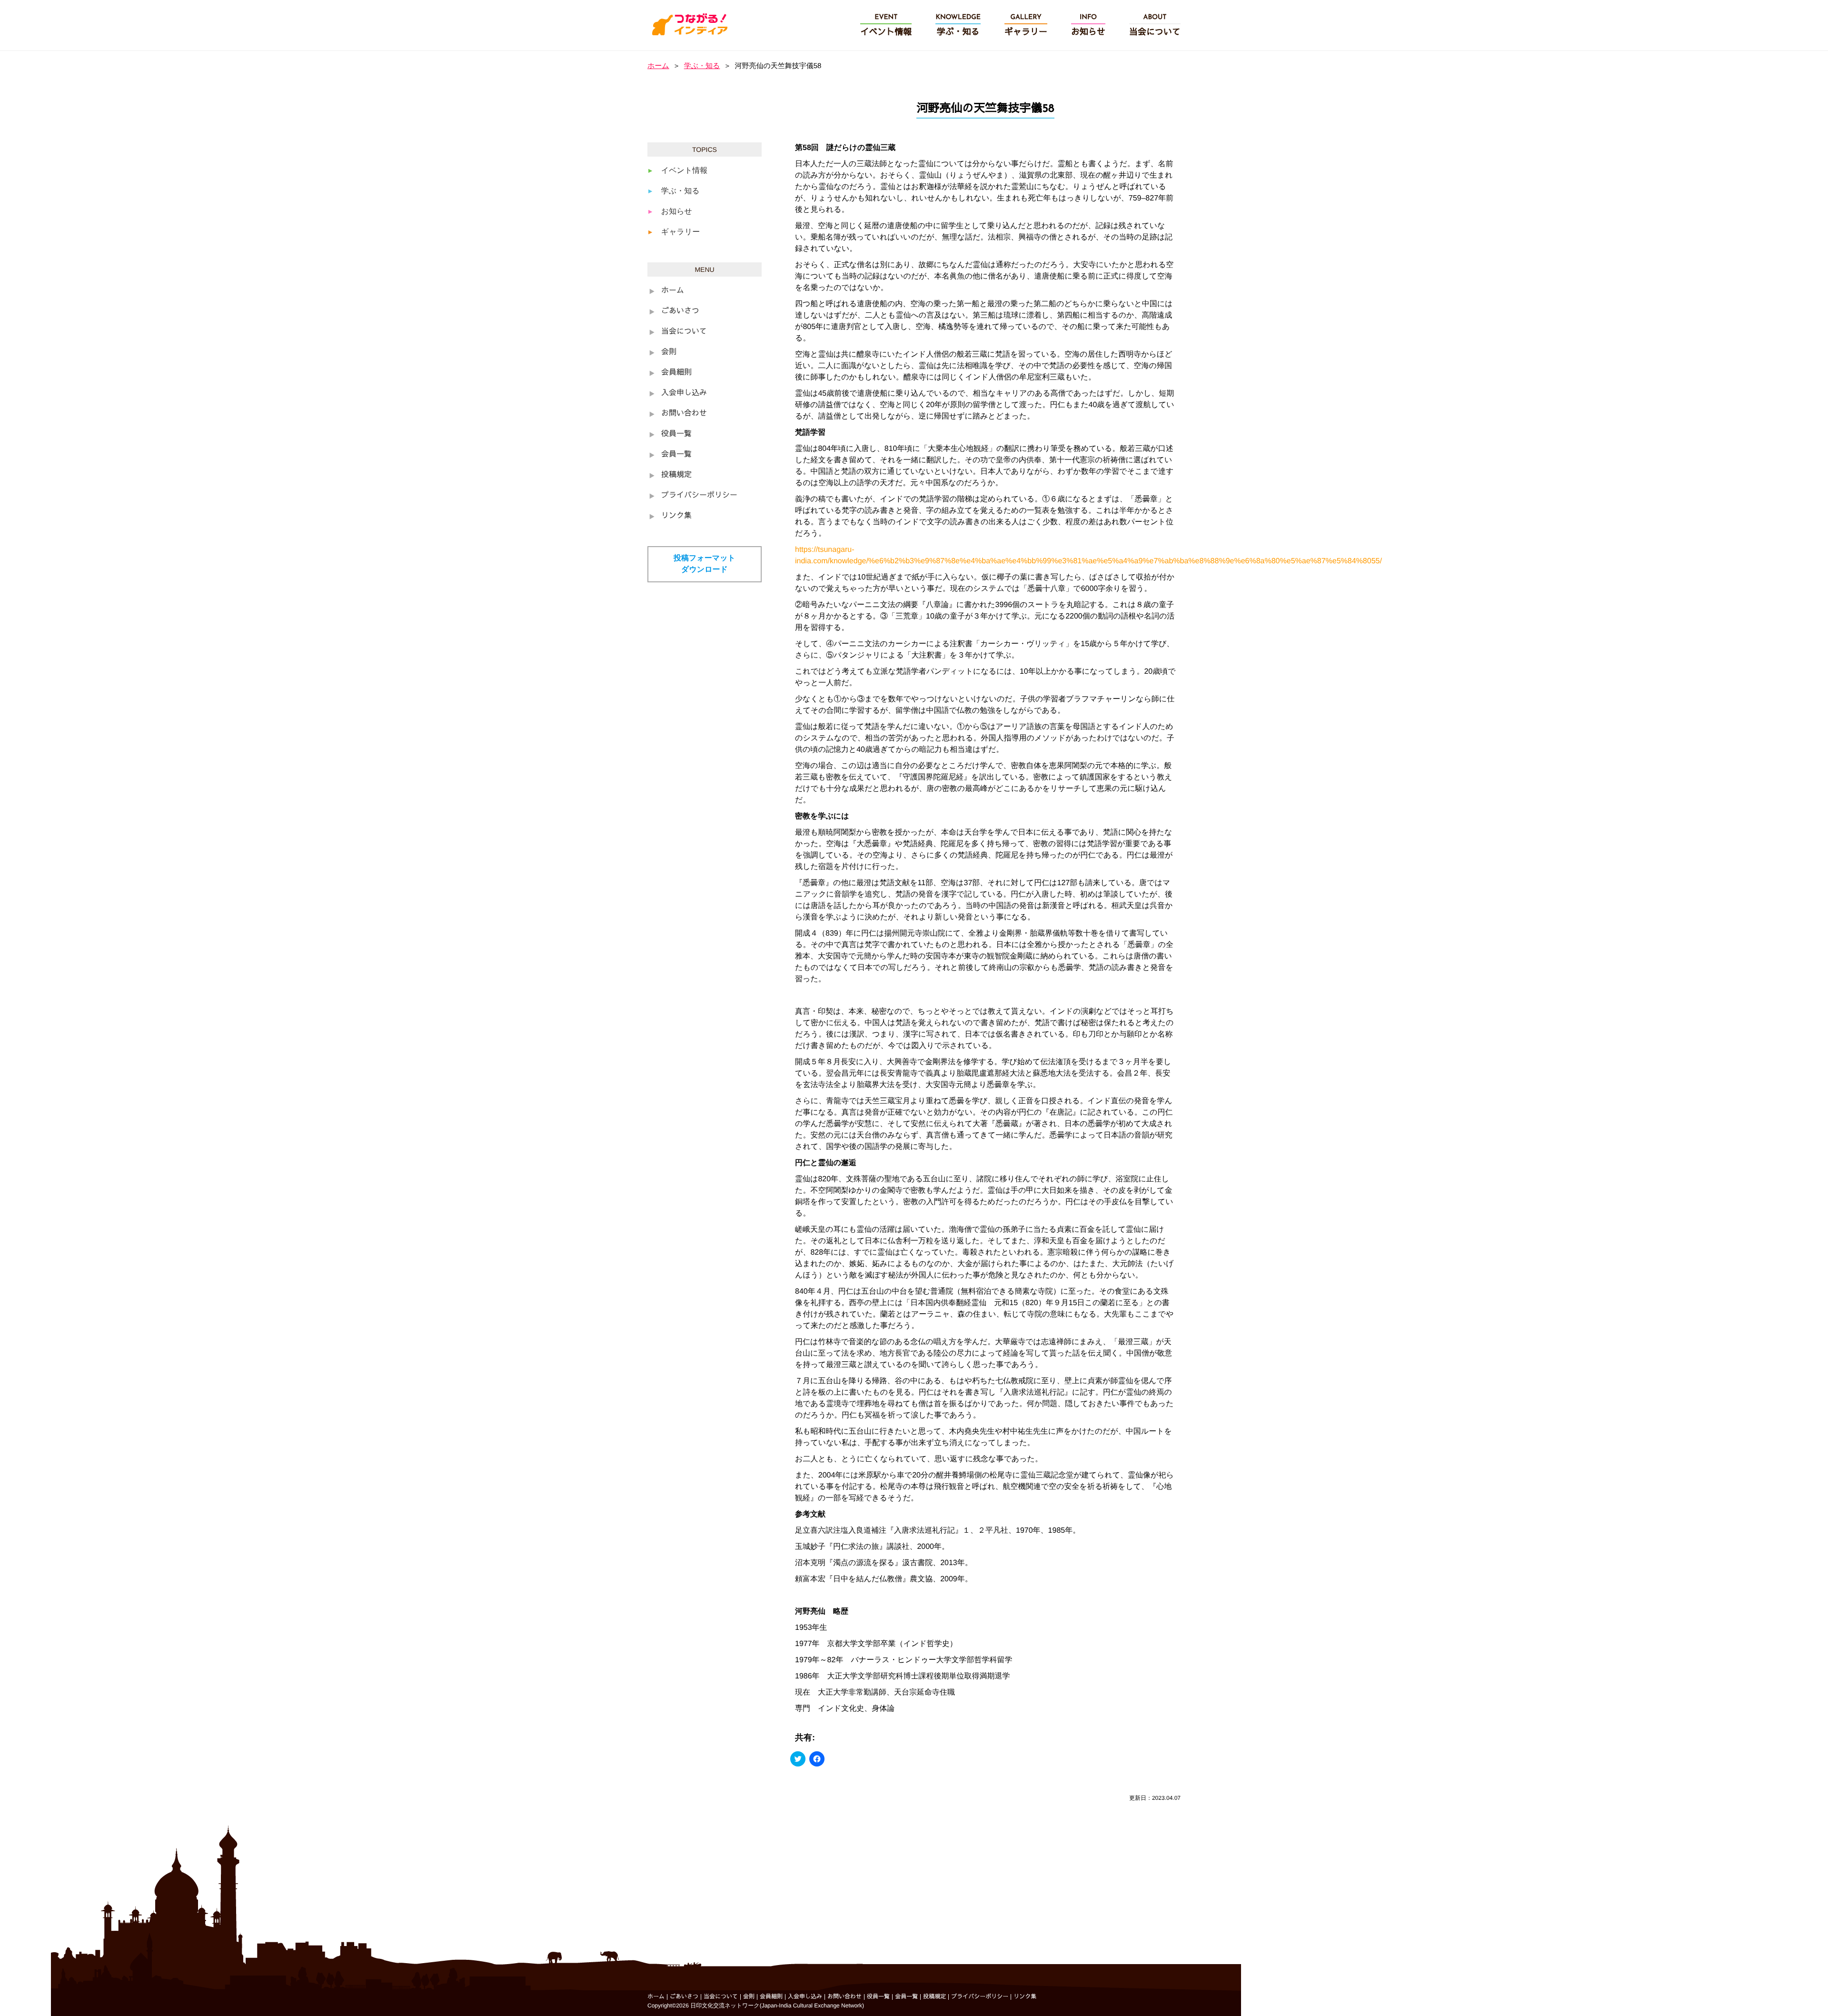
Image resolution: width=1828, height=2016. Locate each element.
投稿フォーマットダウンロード (705, 564)
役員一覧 (676, 434)
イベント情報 (685, 171)
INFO (1088, 25)
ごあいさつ (680, 311)
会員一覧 (676, 455)
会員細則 (676, 373)
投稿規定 (676, 475)
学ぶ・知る (702, 66)
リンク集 (676, 516)
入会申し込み (684, 393)
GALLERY (1026, 25)
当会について (684, 332)
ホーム (658, 66)
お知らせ (677, 212)
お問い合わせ (684, 414)
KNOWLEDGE (958, 25)
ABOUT (1155, 25)
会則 (669, 352)
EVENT (886, 25)
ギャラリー (681, 232)
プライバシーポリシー (699, 496)
